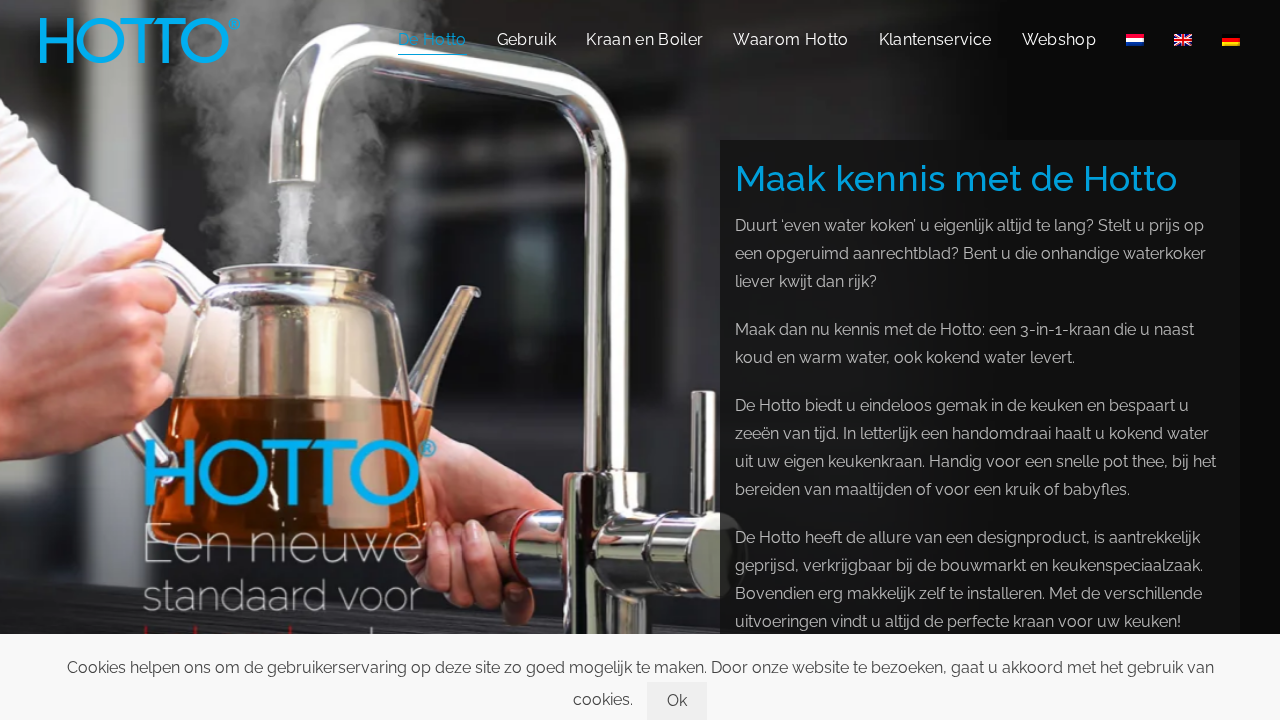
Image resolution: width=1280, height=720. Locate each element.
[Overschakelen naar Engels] (1183, 40)
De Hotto (432, 39)
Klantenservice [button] (935, 39)
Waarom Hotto (790, 39)
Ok (677, 700)
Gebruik (526, 39)
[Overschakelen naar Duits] (1231, 40)
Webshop (1059, 39)
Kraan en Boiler (644, 39)
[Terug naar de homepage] (140, 40)
